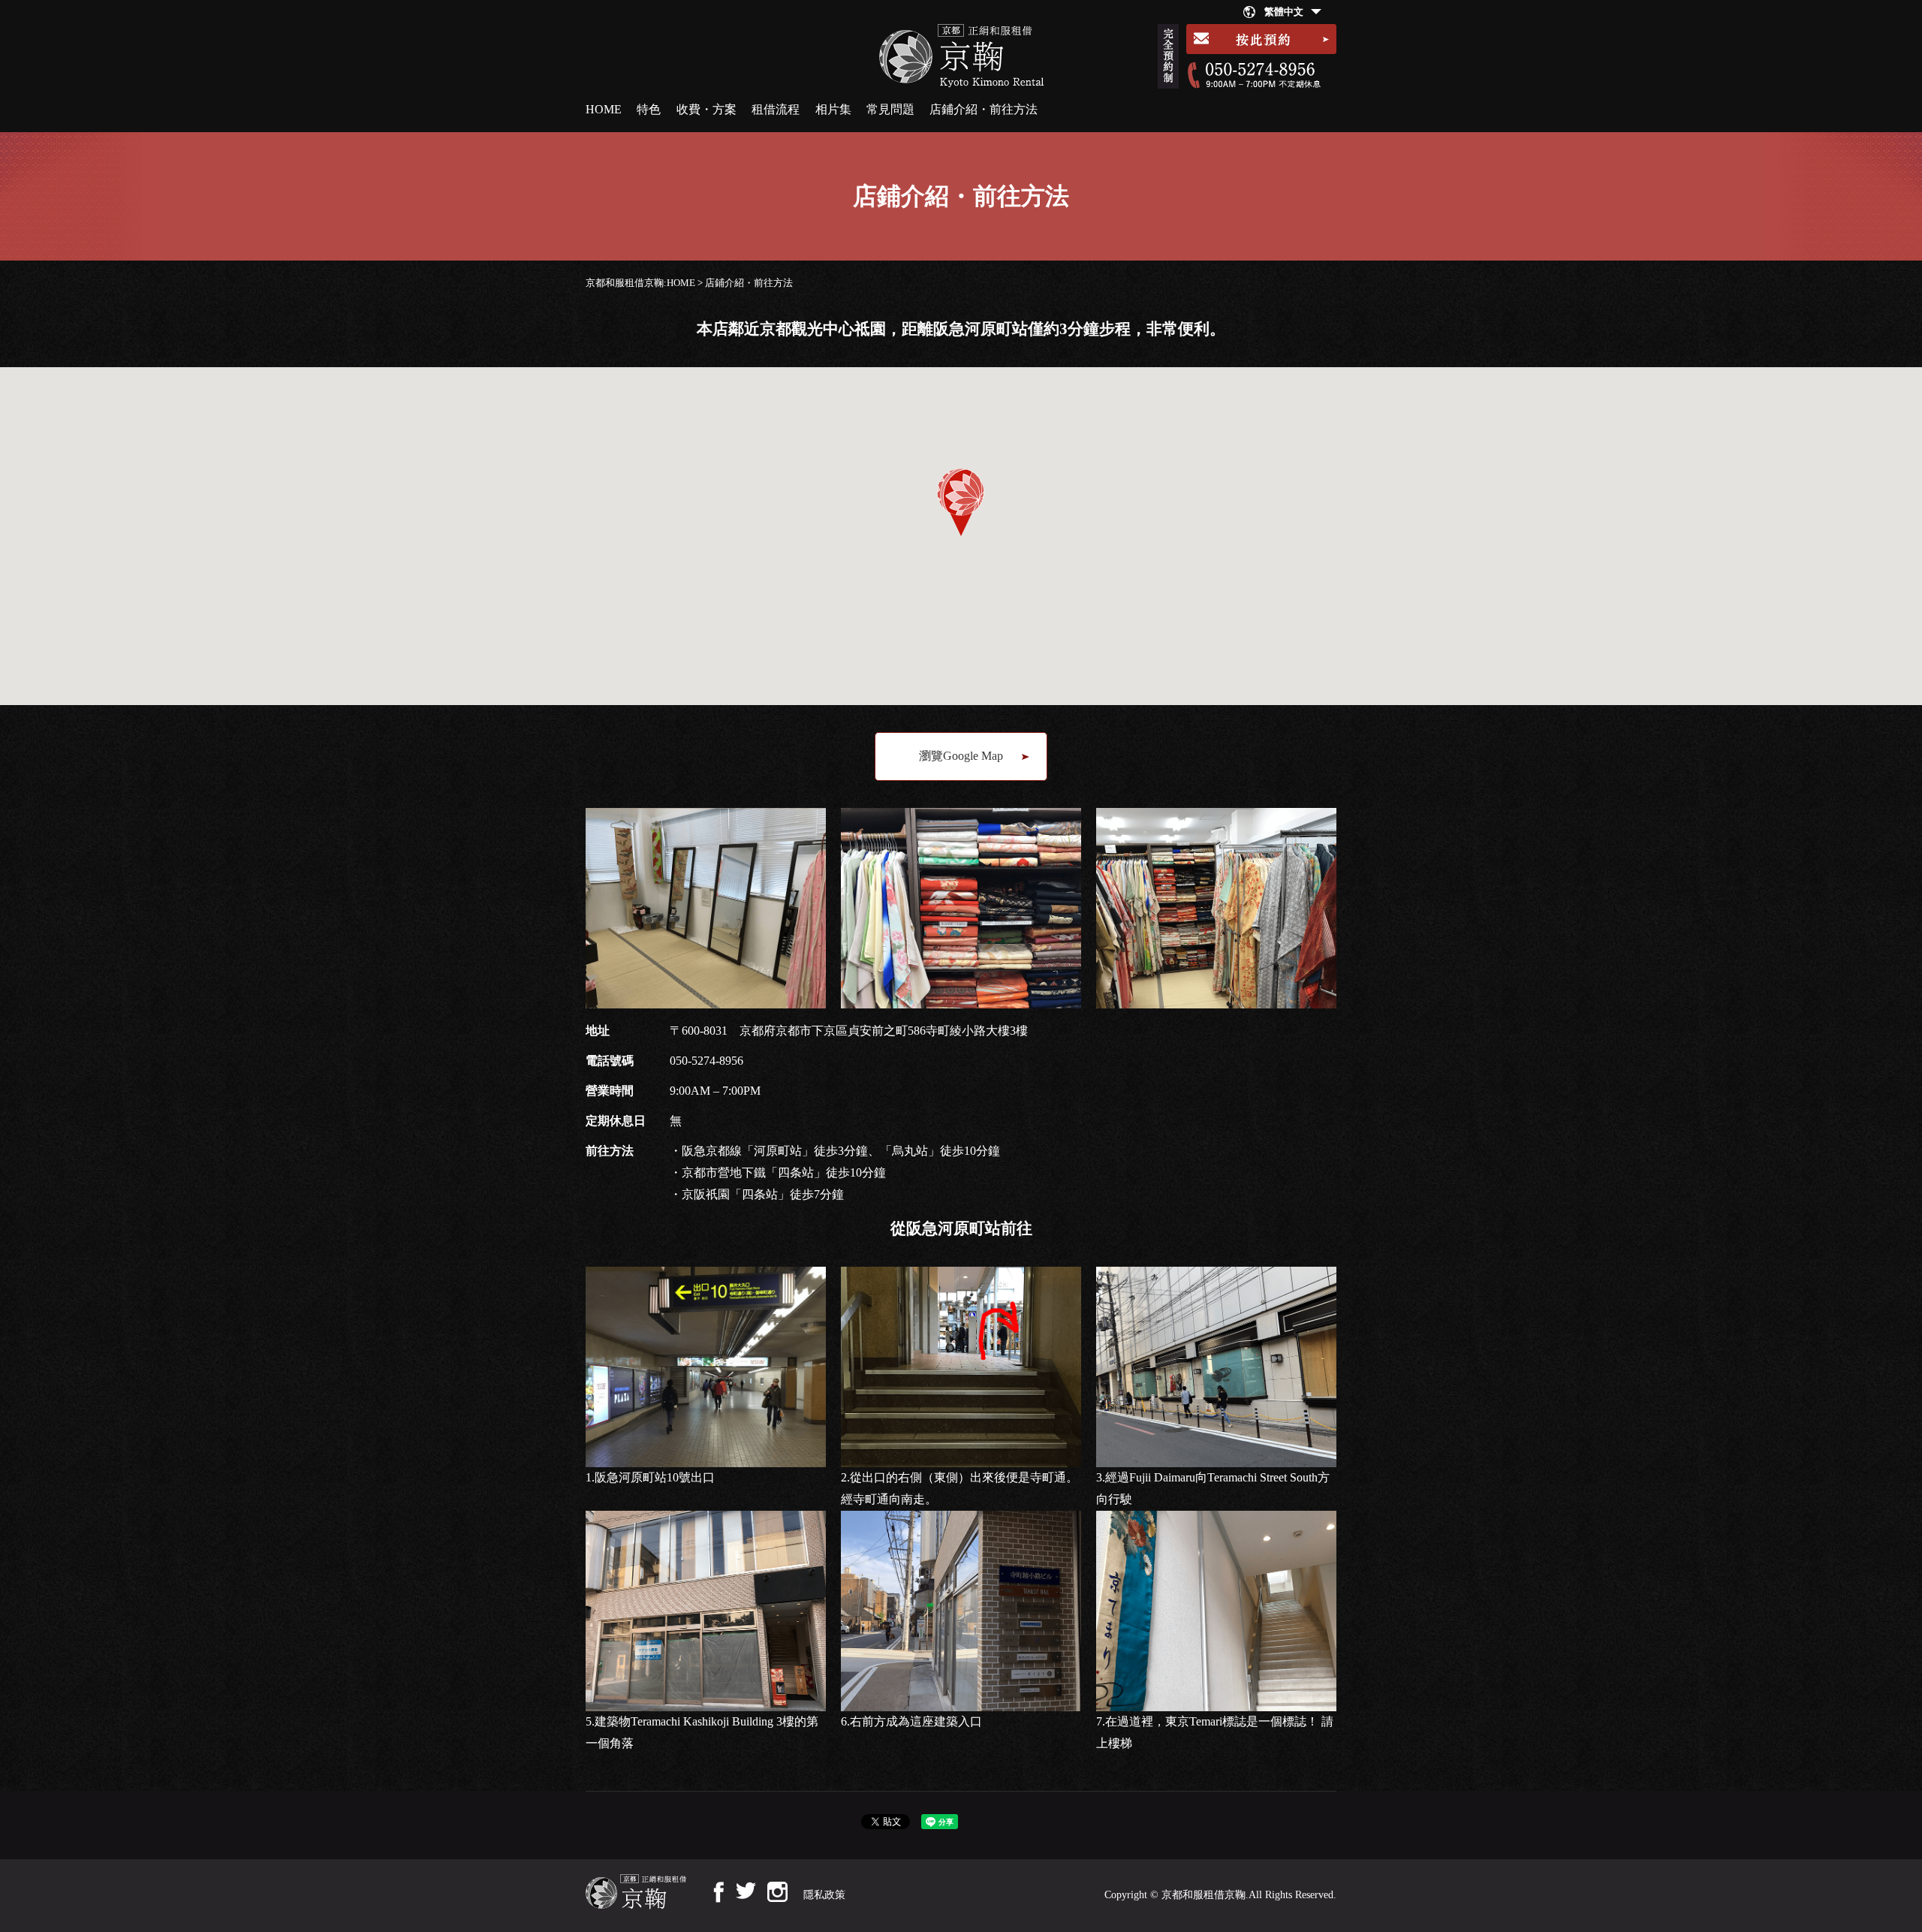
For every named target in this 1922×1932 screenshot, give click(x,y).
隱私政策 (824, 1895)
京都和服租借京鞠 (1204, 1895)
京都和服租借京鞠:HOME (640, 283)
